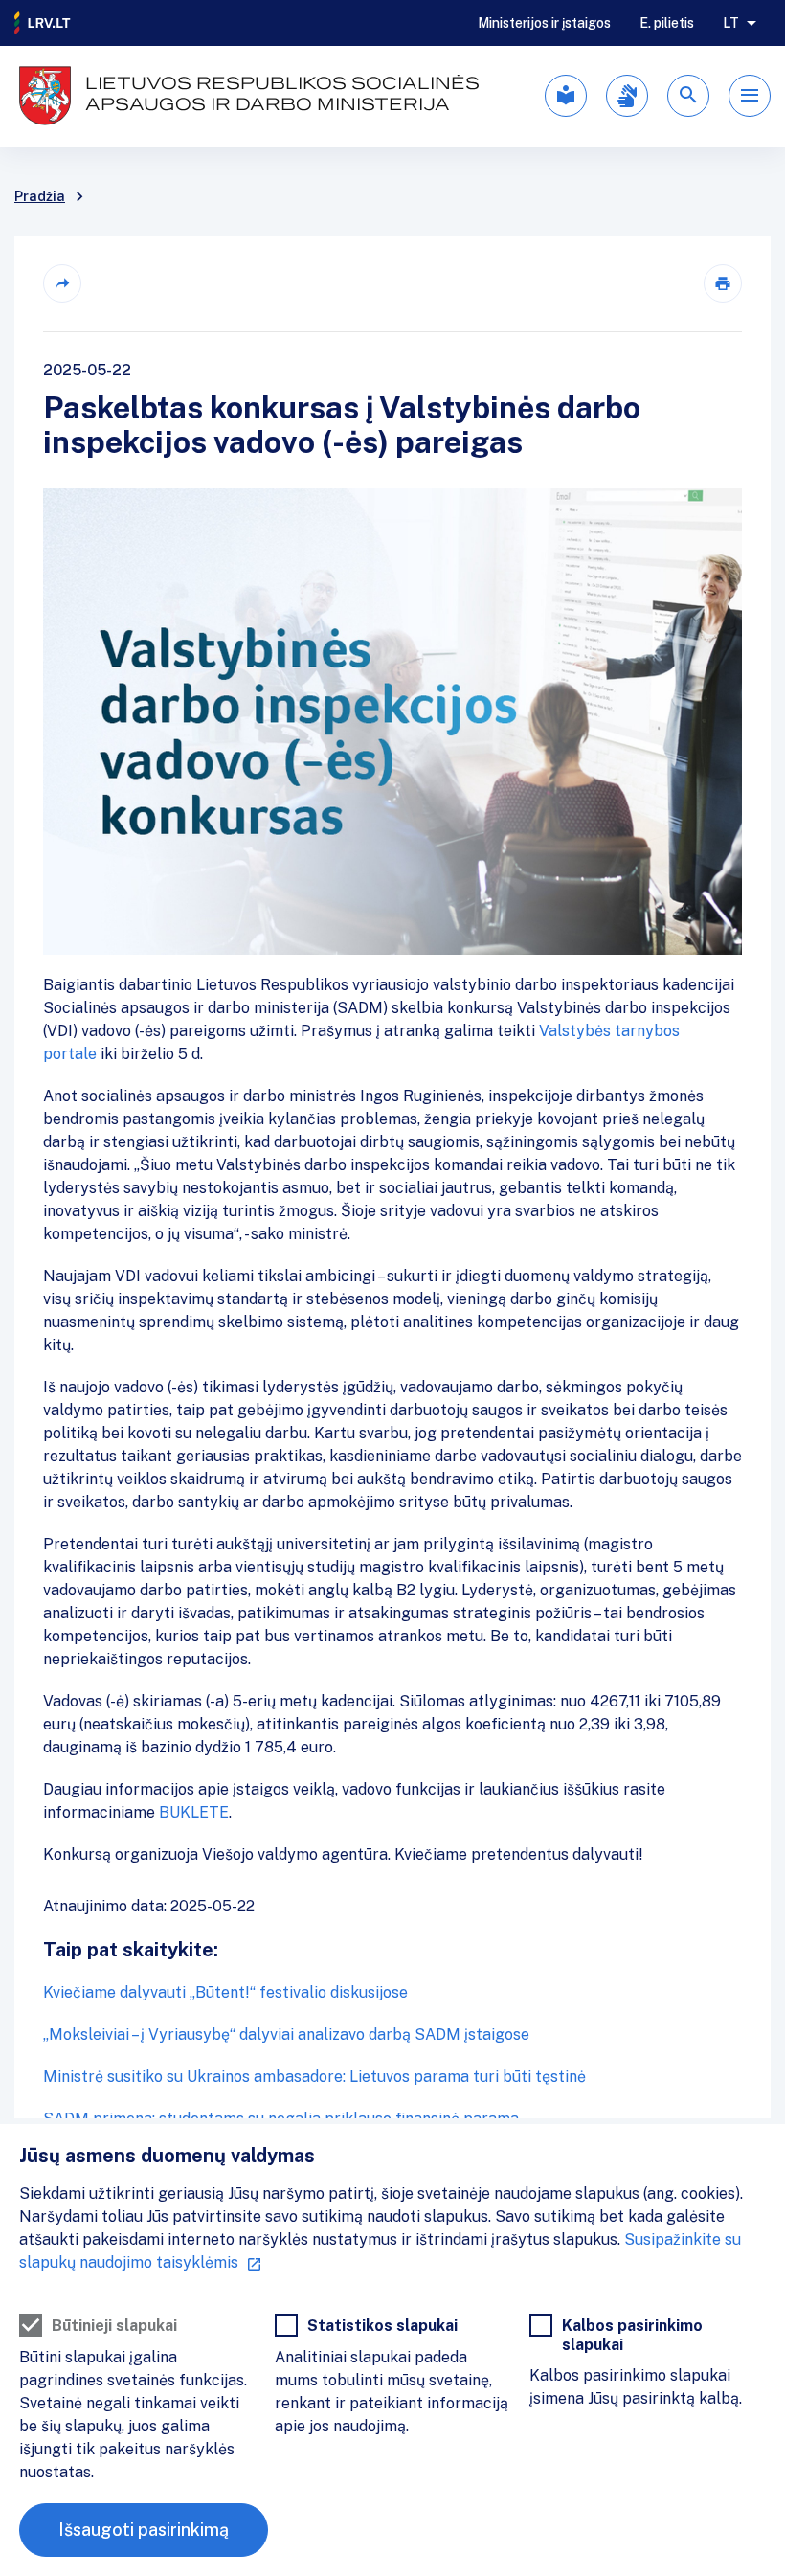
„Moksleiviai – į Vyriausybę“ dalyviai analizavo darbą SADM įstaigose (286, 2034)
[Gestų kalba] (627, 96)
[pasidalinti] (62, 283)
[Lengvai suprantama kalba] (566, 96)
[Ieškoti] (688, 96)
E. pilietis (667, 23)
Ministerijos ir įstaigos (544, 23)
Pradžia (40, 196)
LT (731, 23)
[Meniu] (750, 96)
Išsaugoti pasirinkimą (144, 2530)
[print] (723, 283)
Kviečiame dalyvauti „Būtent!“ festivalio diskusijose (225, 1992)
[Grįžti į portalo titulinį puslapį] (43, 23)
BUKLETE (194, 1812)
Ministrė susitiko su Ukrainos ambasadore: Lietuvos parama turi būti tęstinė (314, 2077)
